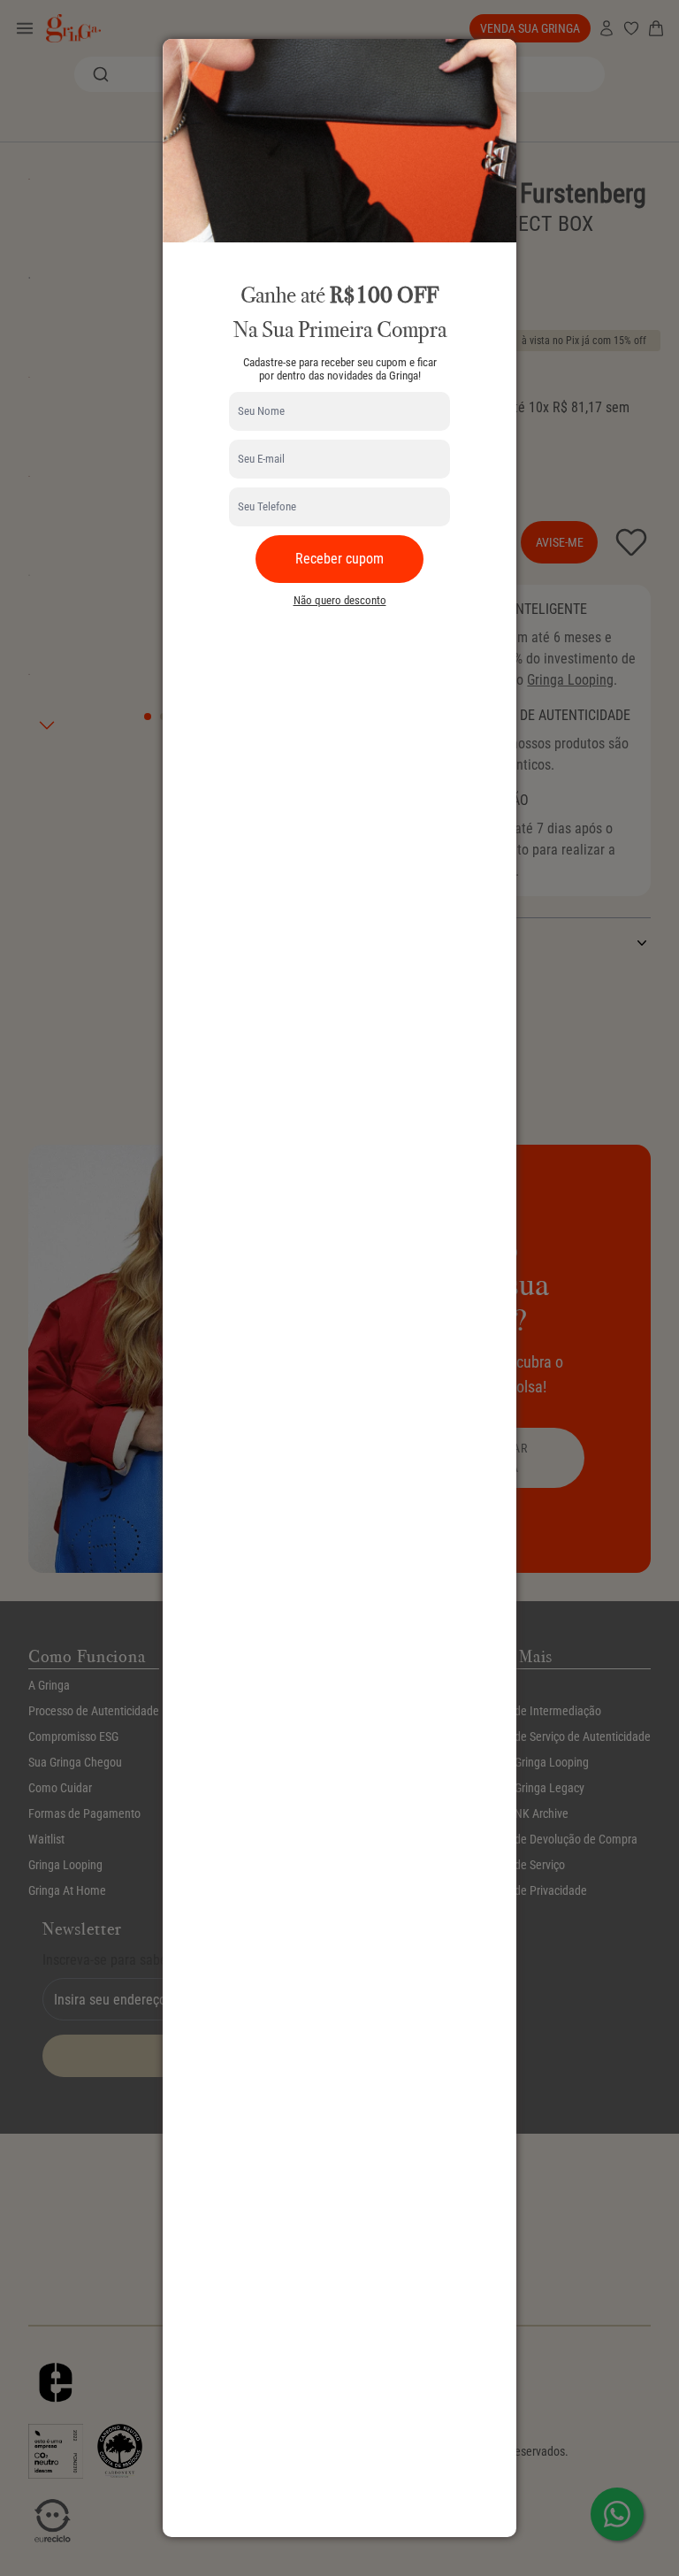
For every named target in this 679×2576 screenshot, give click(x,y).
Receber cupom (339, 559)
